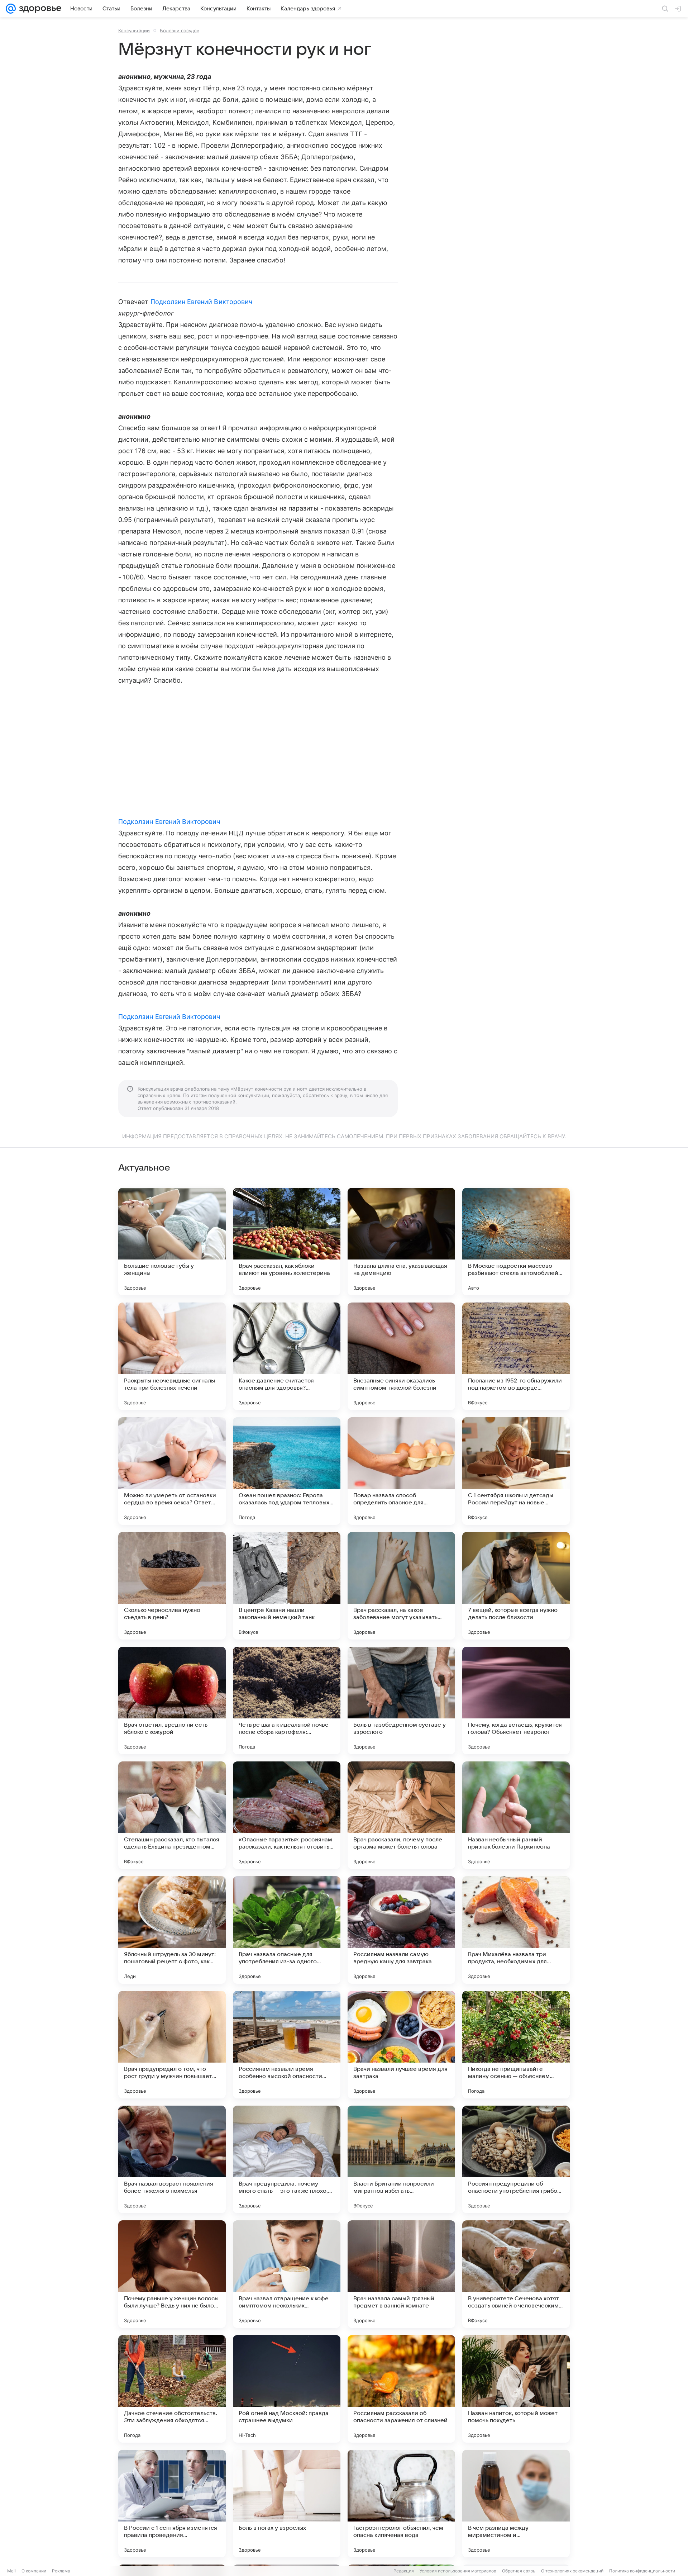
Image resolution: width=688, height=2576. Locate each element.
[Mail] (11, 9)
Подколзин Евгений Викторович (202, 302)
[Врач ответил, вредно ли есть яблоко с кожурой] (172, 1700)
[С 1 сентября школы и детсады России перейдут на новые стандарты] (516, 1471)
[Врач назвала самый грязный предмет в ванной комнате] (401, 2274)
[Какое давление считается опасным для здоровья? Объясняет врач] (287, 1356)
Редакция (404, 2571)
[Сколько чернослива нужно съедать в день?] (172, 1586)
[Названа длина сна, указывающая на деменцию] (401, 1242)
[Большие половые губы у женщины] (172, 1242)
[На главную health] (39, 9)
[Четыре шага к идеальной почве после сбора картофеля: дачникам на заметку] (287, 1700)
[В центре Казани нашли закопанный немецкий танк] (287, 1586)
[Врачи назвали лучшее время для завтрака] (401, 2045)
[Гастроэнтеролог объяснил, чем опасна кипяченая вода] (401, 2504)
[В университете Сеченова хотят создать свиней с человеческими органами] (516, 2274)
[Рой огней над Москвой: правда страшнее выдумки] (287, 2389)
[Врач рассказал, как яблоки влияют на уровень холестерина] (287, 1242)
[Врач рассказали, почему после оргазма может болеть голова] (401, 1815)
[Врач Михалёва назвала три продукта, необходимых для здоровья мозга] (516, 1930)
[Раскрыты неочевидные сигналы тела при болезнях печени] (172, 1356)
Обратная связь (519, 2571)
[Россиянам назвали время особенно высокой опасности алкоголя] (287, 2045)
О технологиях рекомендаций (572, 2571)
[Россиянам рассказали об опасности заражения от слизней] (401, 2389)
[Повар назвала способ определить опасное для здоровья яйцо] (401, 1471)
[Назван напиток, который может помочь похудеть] (516, 2389)
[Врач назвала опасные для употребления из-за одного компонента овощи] (287, 1930)
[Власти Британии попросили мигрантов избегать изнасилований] (401, 2159)
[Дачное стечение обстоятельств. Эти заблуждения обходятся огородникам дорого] (172, 2389)
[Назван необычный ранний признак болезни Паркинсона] (516, 1815)
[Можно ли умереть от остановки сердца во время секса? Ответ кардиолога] (172, 1471)
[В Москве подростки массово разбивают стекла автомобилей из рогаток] (516, 1242)
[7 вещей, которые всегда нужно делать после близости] (516, 1586)
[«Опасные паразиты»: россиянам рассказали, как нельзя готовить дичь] (287, 1815)
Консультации (134, 30)
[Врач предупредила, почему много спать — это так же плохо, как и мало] (287, 2159)
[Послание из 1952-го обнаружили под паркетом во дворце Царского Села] (516, 1356)
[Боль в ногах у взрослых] (287, 2504)
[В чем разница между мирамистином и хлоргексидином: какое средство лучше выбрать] (516, 2504)
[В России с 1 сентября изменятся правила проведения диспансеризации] (172, 2504)
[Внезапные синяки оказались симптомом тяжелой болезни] (401, 1356)
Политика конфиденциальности (642, 2571)
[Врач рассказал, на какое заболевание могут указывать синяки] (401, 1586)
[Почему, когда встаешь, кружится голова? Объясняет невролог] (516, 1700)
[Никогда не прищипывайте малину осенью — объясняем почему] (516, 2045)
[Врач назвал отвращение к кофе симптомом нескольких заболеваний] (287, 2274)
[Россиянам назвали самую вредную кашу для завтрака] (401, 1930)
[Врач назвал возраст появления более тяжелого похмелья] (172, 2159)
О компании (34, 2571)
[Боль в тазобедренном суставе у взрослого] (401, 1700)
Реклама (61, 2571)
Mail (11, 2571)
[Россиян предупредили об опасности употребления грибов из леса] (516, 2159)
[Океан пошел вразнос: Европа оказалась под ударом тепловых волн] (287, 1471)
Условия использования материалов (458, 2571)
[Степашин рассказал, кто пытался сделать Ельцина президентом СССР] (172, 1815)
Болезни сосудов (180, 30)
